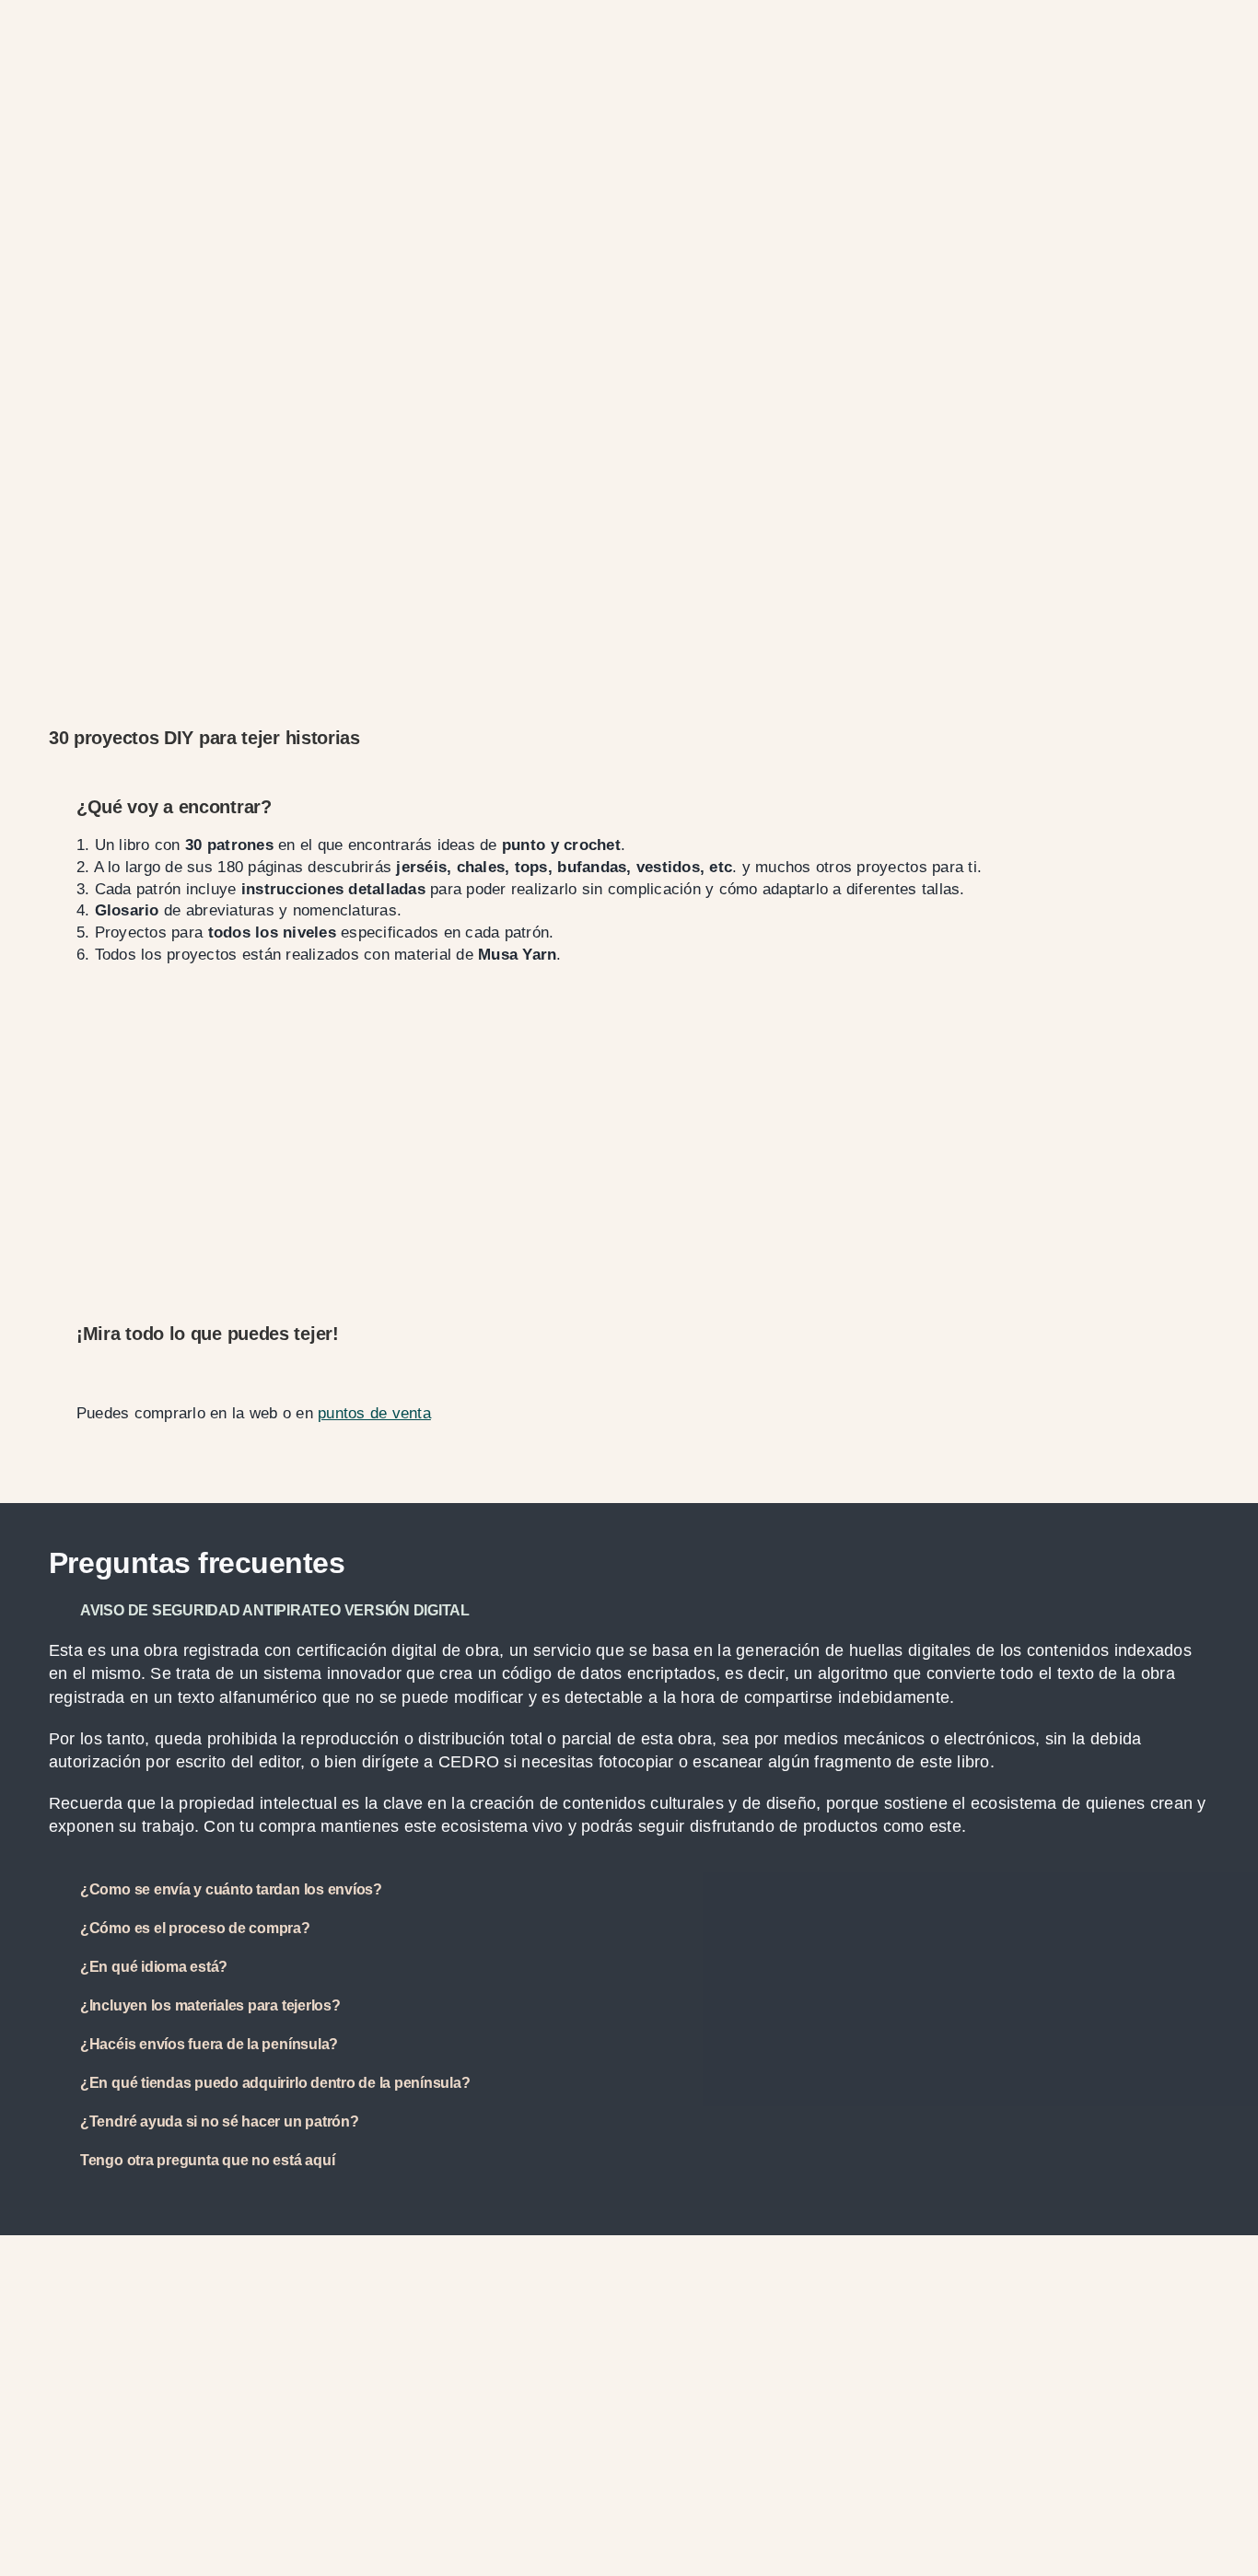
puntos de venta (374, 1413)
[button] (629, 1611)
